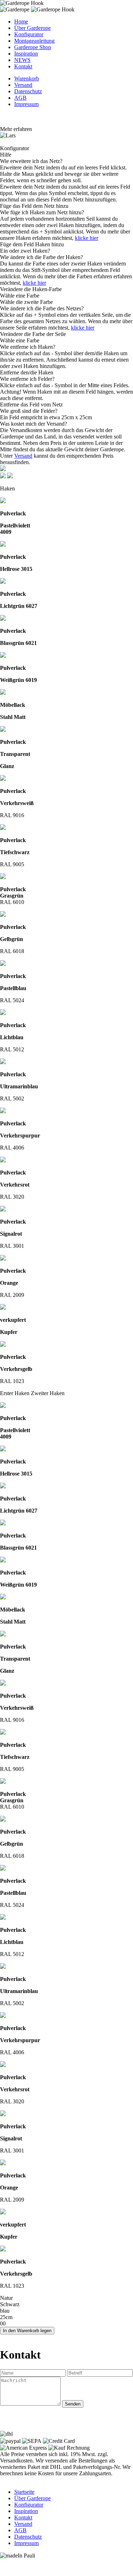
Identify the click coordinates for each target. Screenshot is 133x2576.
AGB (20, 98)
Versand (23, 85)
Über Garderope (32, 28)
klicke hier (87, 238)
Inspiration (26, 54)
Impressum (26, 104)
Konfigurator (29, 34)
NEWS (22, 60)
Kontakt (23, 66)
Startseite (24, 2492)
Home (21, 22)
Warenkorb (27, 78)
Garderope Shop (33, 47)
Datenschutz (28, 91)
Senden (73, 2404)
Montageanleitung (34, 41)
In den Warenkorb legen (27, 2331)
